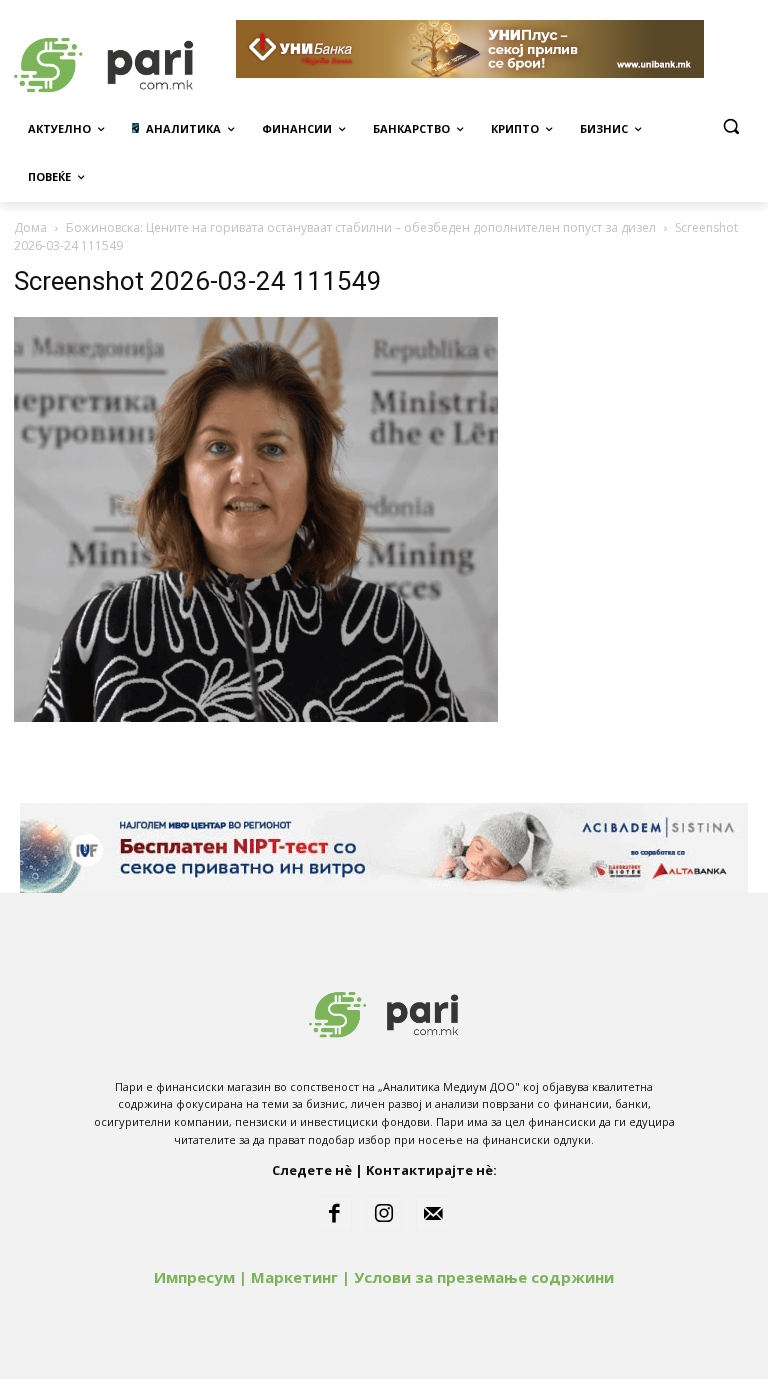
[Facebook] (334, 1214)
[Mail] (434, 1214)
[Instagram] (384, 1214)
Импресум (194, 1277)
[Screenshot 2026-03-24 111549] (256, 716)
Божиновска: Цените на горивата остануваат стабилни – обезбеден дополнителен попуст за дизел (361, 227)
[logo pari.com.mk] (384, 1010)
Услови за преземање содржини (484, 1277)
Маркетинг (294, 1277)
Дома (30, 227)
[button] (730, 126)
